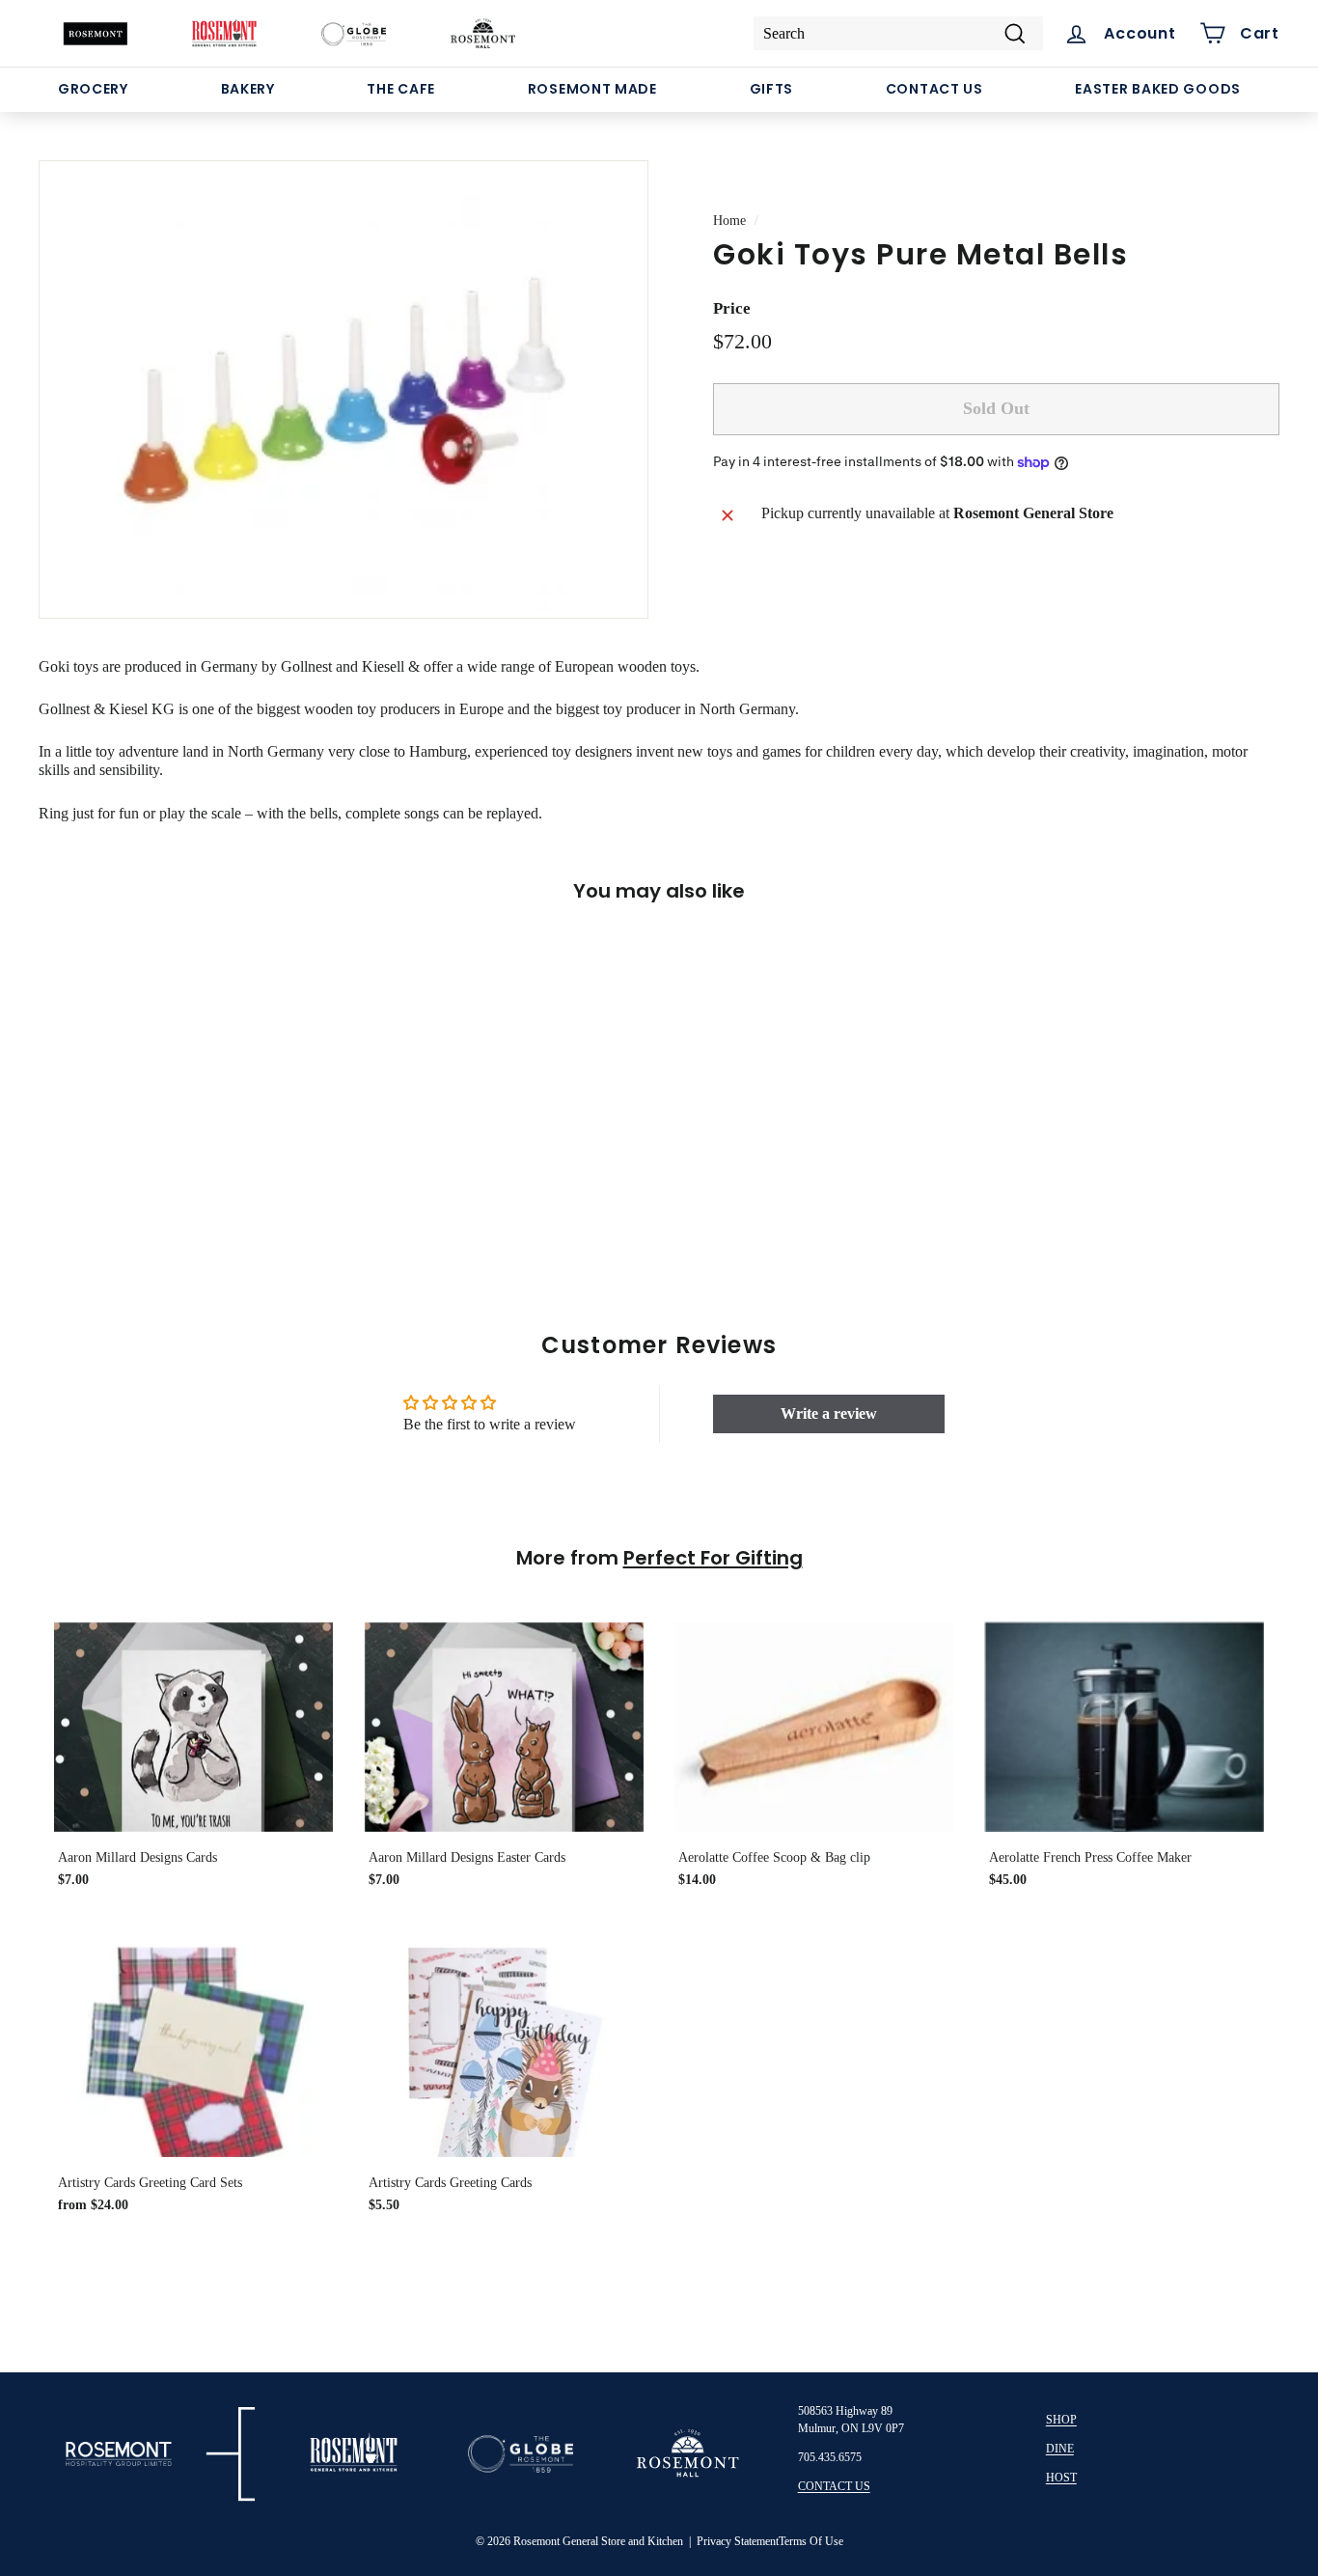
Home (729, 221)
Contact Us (934, 89)
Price (732, 309)
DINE (1060, 2449)
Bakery (248, 89)
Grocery (93, 89)
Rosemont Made (592, 89)
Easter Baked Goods (1158, 89)
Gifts (772, 89)
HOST (1061, 2478)
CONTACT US (834, 2486)
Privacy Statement (738, 2541)
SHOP (1061, 2420)
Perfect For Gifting (713, 1558)
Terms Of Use (811, 2541)
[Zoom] (343, 389)
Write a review (829, 1413)
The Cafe (401, 89)
